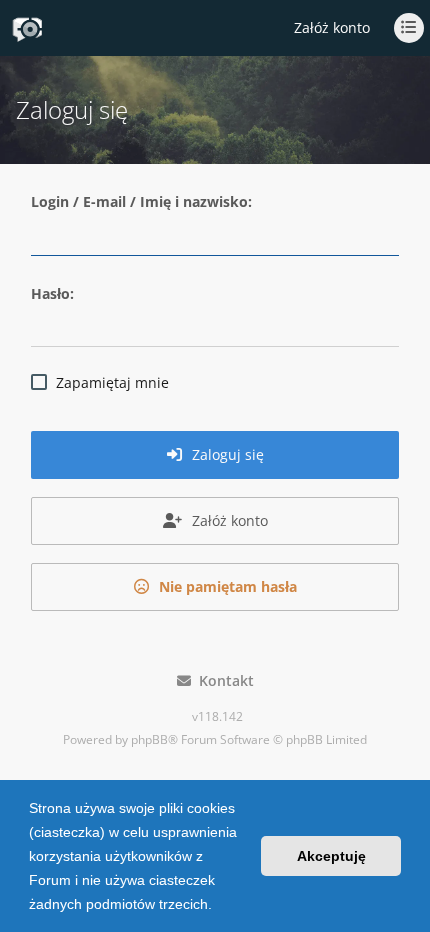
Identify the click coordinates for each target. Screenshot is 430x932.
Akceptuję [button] (331, 856)
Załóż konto (332, 27)
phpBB (149, 739)
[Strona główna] (27, 29)
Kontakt (222, 680)
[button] (219, 906)
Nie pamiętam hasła (226, 586)
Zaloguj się (226, 454)
